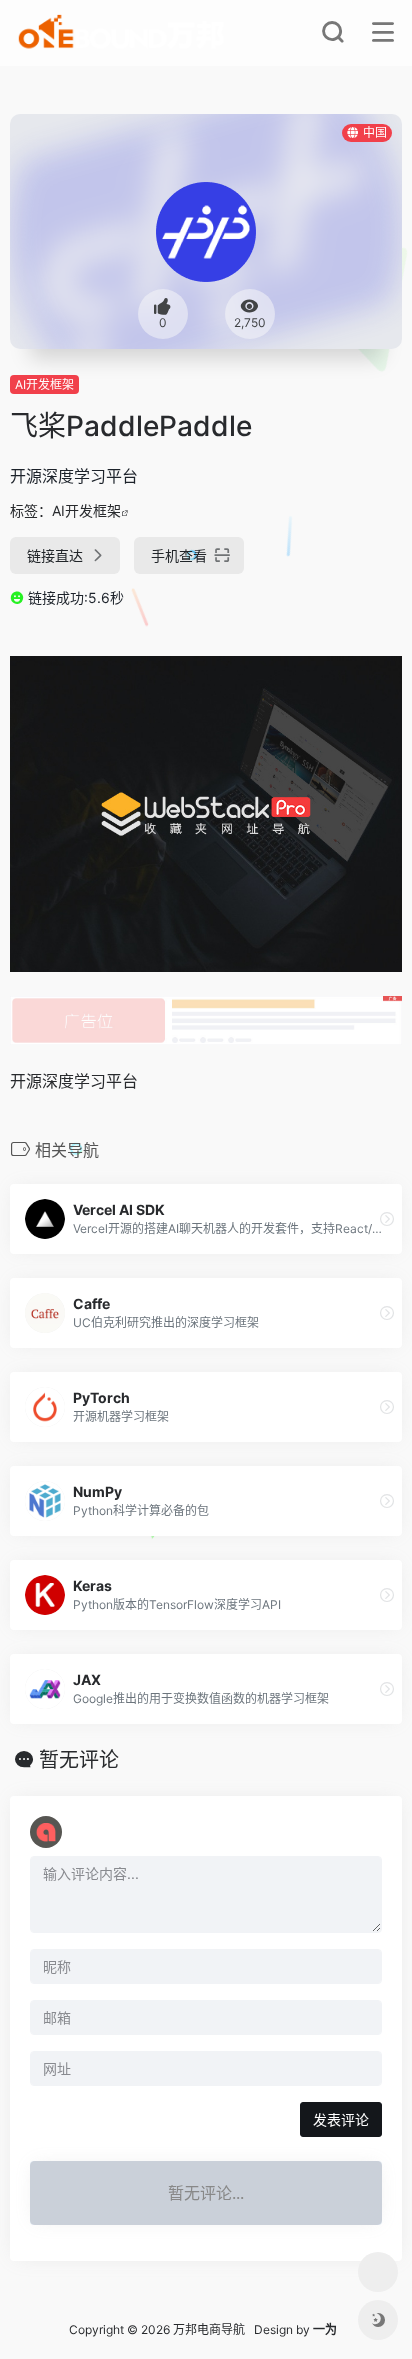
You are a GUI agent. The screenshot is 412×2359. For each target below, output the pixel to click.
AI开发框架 (44, 384)
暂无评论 (79, 1760)
